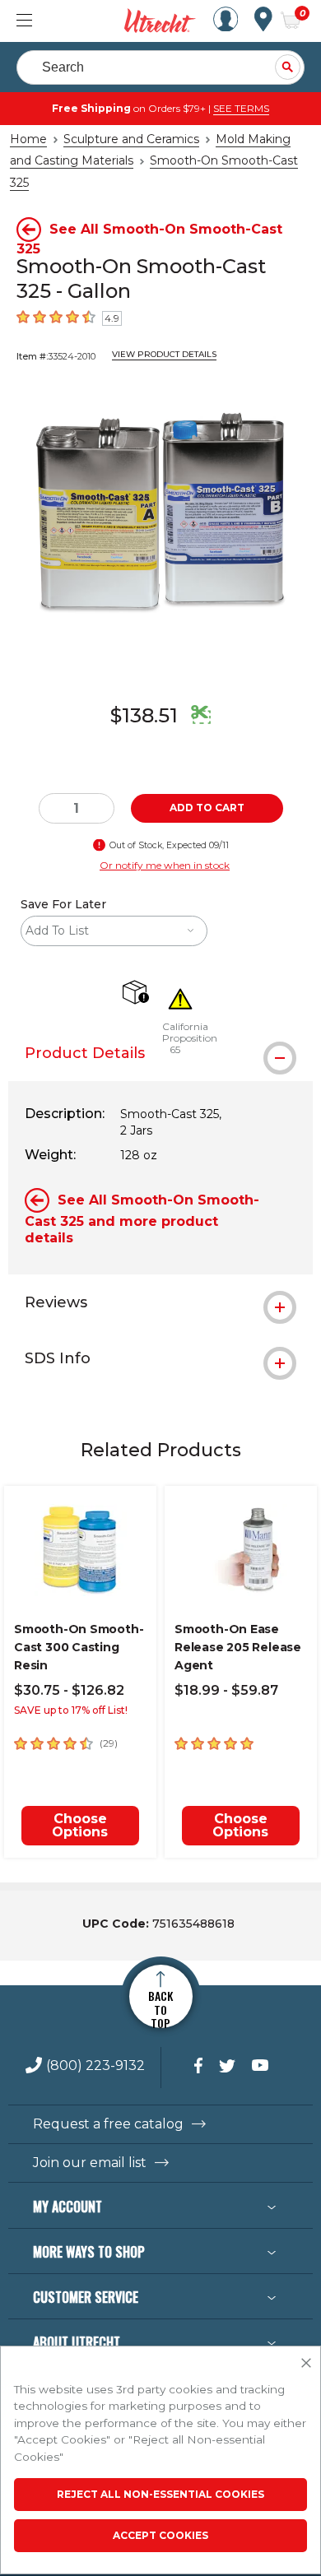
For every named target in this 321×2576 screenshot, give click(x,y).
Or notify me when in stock (165, 865)
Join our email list (90, 2163)
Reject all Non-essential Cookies (160, 2494)
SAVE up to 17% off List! (71, 1710)
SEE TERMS (241, 108)
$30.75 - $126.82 (69, 1690)
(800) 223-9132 (95, 2066)
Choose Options (80, 1825)
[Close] (306, 2364)
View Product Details (164, 354)
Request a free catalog (108, 2124)
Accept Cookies (160, 2535)
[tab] (160, 1053)
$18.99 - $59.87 (226, 1690)
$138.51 (144, 715)
